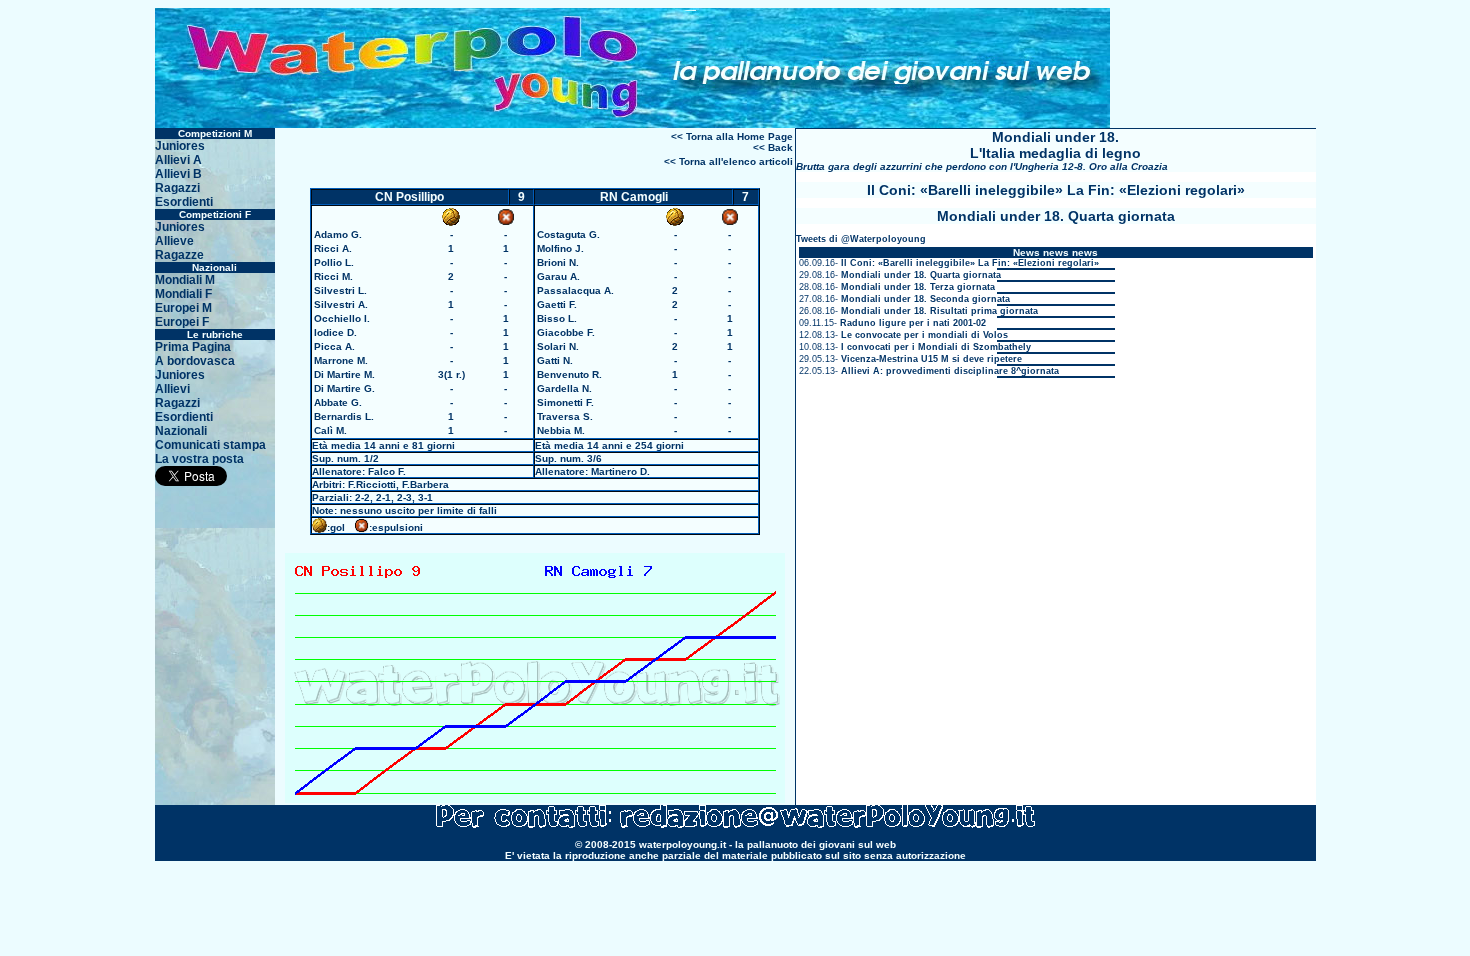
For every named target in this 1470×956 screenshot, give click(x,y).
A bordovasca (195, 361)
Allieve (174, 241)
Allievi (172, 389)
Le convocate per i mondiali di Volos (924, 335)
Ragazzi (177, 188)
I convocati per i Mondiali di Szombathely (936, 347)
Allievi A (178, 160)
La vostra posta (199, 459)
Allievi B (178, 174)
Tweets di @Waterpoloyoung (861, 239)
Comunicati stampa (210, 445)
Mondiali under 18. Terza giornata (918, 287)
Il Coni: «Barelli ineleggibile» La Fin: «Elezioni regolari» (970, 263)
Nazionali (181, 431)
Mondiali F (183, 294)
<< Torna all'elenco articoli (728, 161)
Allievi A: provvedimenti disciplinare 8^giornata (950, 371)
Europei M (183, 308)
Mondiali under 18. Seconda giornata (925, 299)
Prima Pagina (193, 347)
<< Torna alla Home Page (732, 136)
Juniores (180, 146)
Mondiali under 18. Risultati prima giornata (939, 311)
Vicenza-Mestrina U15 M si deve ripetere (931, 359)
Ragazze (179, 255)
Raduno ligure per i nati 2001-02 (913, 323)
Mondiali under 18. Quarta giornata (921, 275)
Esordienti (184, 202)
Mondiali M (185, 280)
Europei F (182, 322)
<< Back (773, 147)
